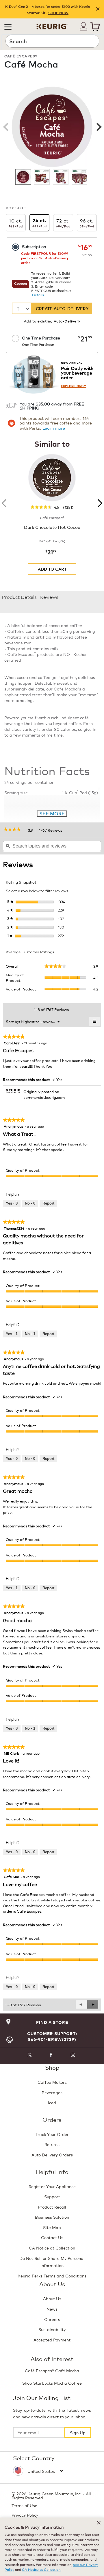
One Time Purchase (41, 341)
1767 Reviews (52, 831)
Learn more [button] (54, 428)
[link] (14, 830)
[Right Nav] (98, 503)
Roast (86, 78)
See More (52, 813)
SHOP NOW (58, 13)
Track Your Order (52, 2134)
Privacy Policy (25, 2515)
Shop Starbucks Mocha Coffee (52, 2383)
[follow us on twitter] (29, 2056)
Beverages (52, 2092)
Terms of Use (24, 2505)
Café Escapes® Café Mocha (52, 2370)
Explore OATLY (74, 386)
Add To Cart (52, 569)
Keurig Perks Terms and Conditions (52, 2276)
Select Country (34, 2458)
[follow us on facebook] (51, 2056)
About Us (52, 2298)
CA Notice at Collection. (42, 2569)
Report (48, 1203)
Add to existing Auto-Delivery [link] (52, 321)
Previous (6, 127)
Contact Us (52, 2237)
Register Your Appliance (52, 2186)
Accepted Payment (52, 2340)
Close (98, 9)
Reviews (49, 597)
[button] (8, 27)
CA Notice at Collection (52, 2248)
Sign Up (78, 2432)
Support (52, 2196)
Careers (52, 2319)
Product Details (19, 597)
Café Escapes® (21, 56)
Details (38, 295)
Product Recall (52, 2207)
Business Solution (52, 2217)
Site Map (52, 2227)
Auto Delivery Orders (52, 2155)
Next (98, 127)
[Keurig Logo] (52, 24)
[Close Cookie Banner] (99, 2523)
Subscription (34, 246)
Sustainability (52, 2329)
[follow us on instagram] (73, 2056)
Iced (52, 2102)
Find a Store (52, 2022)
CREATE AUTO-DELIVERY (62, 308)
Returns (52, 2144)
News (52, 2309)
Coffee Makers (52, 2082)
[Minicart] (95, 27)
